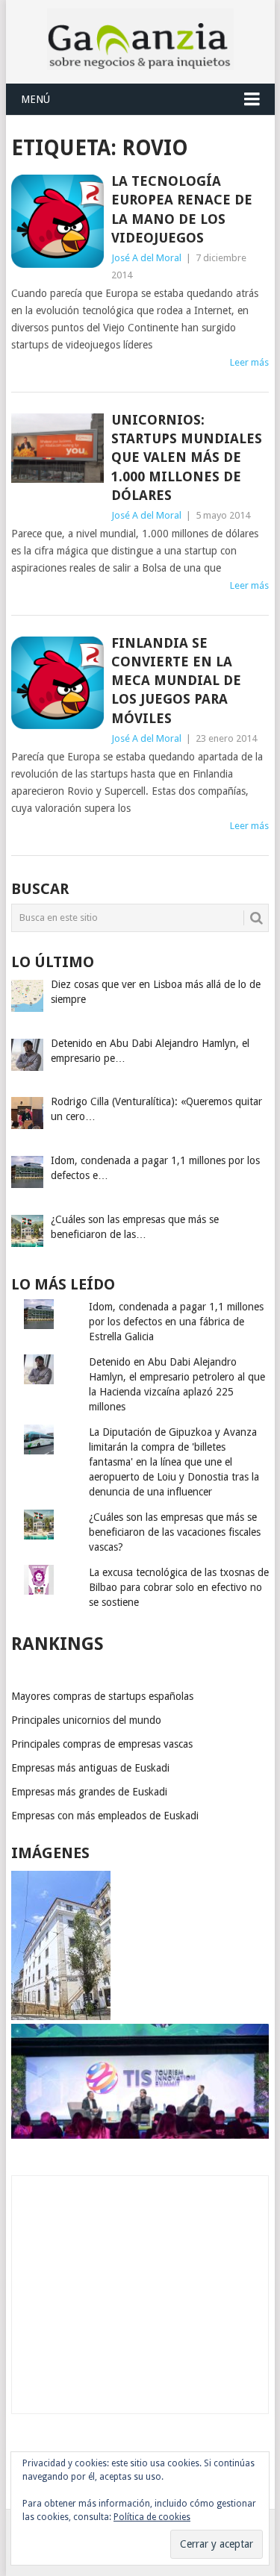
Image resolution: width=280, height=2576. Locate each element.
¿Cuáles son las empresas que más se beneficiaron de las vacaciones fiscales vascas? (175, 1532)
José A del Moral (146, 258)
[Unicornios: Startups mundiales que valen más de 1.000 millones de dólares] (57, 448)
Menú (35, 99)
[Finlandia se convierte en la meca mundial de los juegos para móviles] (57, 683)
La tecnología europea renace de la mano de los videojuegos (182, 209)
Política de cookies (152, 2517)
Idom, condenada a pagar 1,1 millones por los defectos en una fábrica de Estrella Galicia (176, 1322)
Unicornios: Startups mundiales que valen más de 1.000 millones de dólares (187, 457)
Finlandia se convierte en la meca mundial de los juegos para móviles (176, 681)
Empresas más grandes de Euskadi (89, 1792)
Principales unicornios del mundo (86, 1720)
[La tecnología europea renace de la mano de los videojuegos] (57, 221)
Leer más (249, 362)
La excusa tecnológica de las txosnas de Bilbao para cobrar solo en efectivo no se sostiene (179, 1587)
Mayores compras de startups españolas (102, 1696)
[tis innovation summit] (140, 2135)
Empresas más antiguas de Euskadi (90, 1768)
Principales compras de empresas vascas (102, 1744)
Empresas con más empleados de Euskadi (105, 1816)
